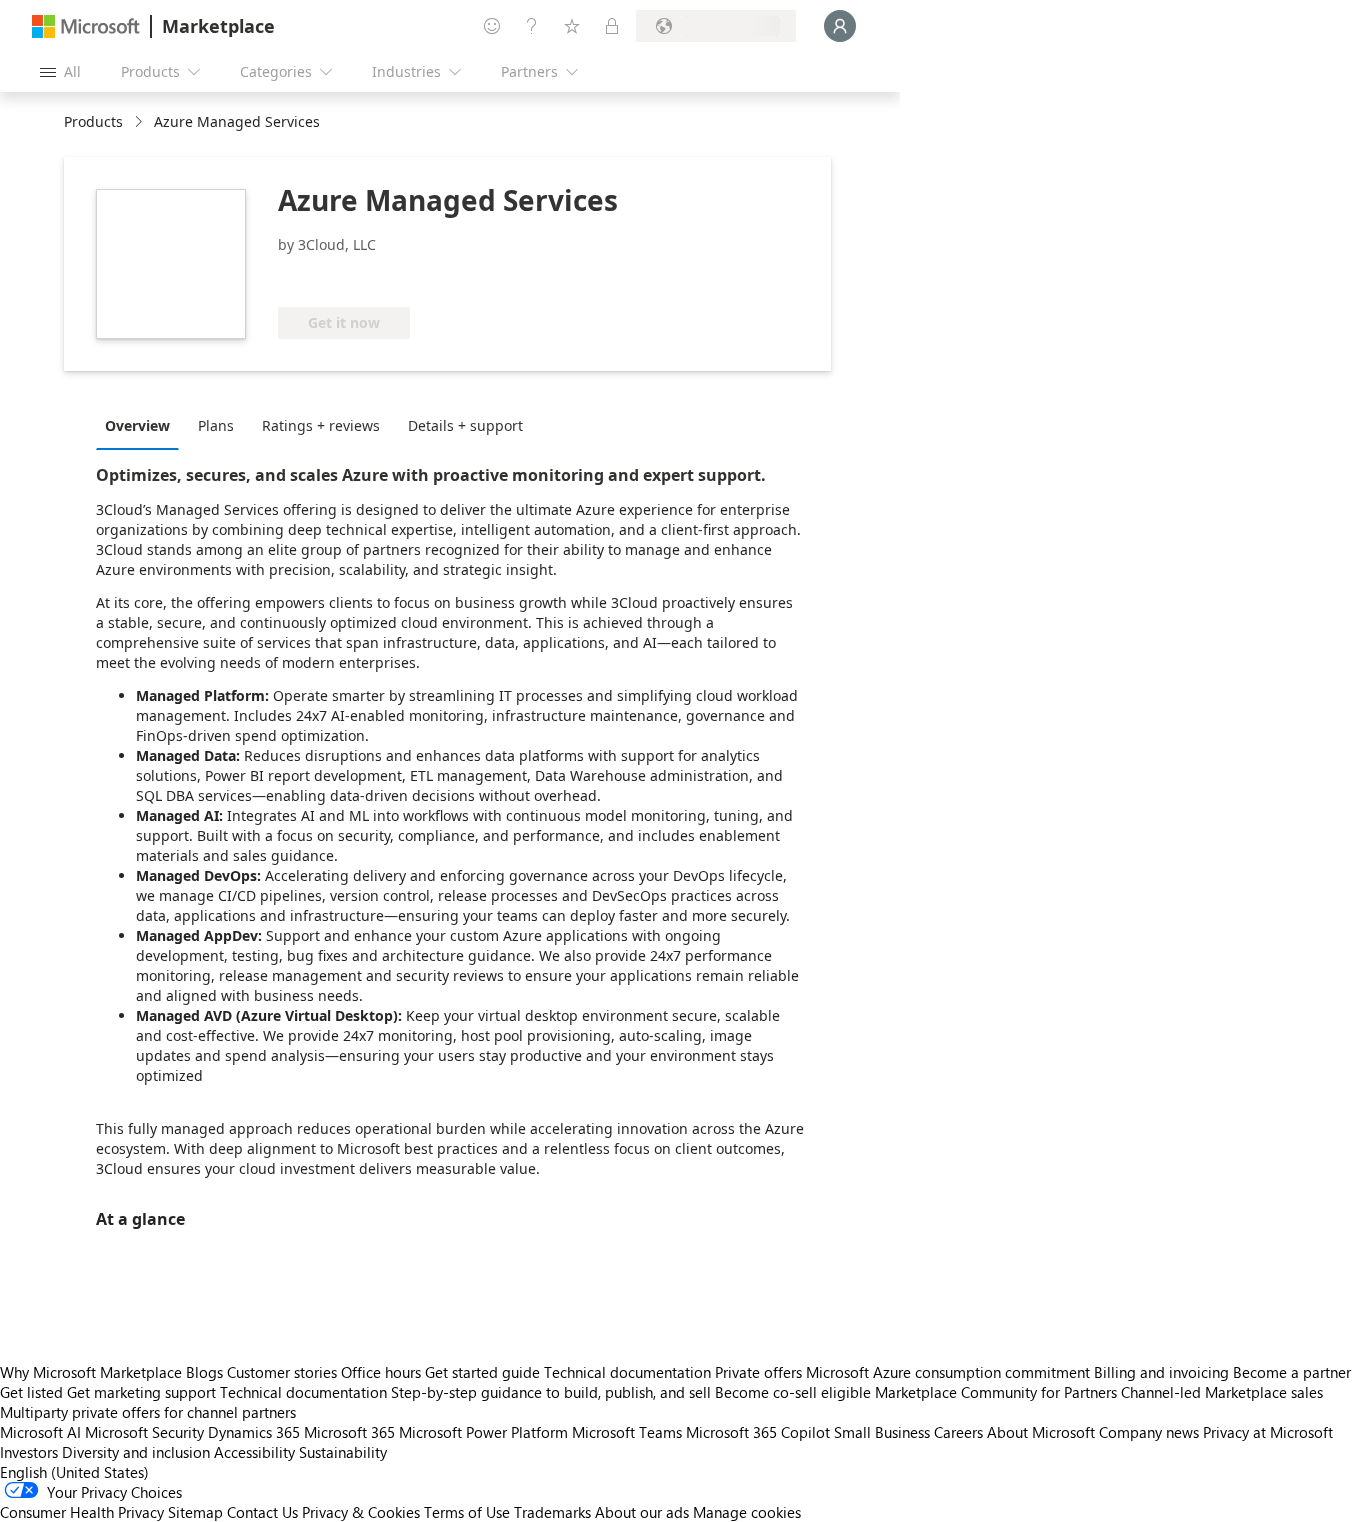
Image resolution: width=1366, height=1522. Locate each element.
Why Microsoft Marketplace (91, 1372)
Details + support (465, 425)
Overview (137, 425)
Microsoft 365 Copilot (758, 1432)
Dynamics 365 (254, 1432)
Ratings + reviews (321, 425)
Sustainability (343, 1452)
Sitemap (195, 1512)
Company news (1149, 1432)
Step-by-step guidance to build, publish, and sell (551, 1392)
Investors (29, 1452)
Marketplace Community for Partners (996, 1392)
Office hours (381, 1372)
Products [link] (93, 121)
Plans (216, 425)
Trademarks (552, 1512)
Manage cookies (747, 1512)
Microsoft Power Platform (483, 1432)
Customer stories (282, 1372)
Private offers (758, 1372)
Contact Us (262, 1512)
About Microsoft (1041, 1432)
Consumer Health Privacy (82, 1512)
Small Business (882, 1432)
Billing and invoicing (1161, 1372)
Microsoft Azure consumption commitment (950, 1372)
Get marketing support (141, 1392)
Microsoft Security (144, 1432)
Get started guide (482, 1372)
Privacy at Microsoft (1268, 1432)
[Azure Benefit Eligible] (359, 277)
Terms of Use (467, 1512)
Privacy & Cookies (361, 1512)
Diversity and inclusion (136, 1452)
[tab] (142, 425)
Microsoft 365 (349, 1432)
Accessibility (254, 1452)
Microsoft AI (40, 1432)
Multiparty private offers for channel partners (148, 1412)
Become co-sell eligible (793, 1392)
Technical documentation (627, 1372)
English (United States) (74, 1472)
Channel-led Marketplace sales (1222, 1392)
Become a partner (1292, 1372)
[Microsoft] (86, 26)
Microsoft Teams (627, 1432)
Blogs (204, 1372)
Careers (958, 1432)
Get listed (31, 1392)
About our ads (642, 1512)
